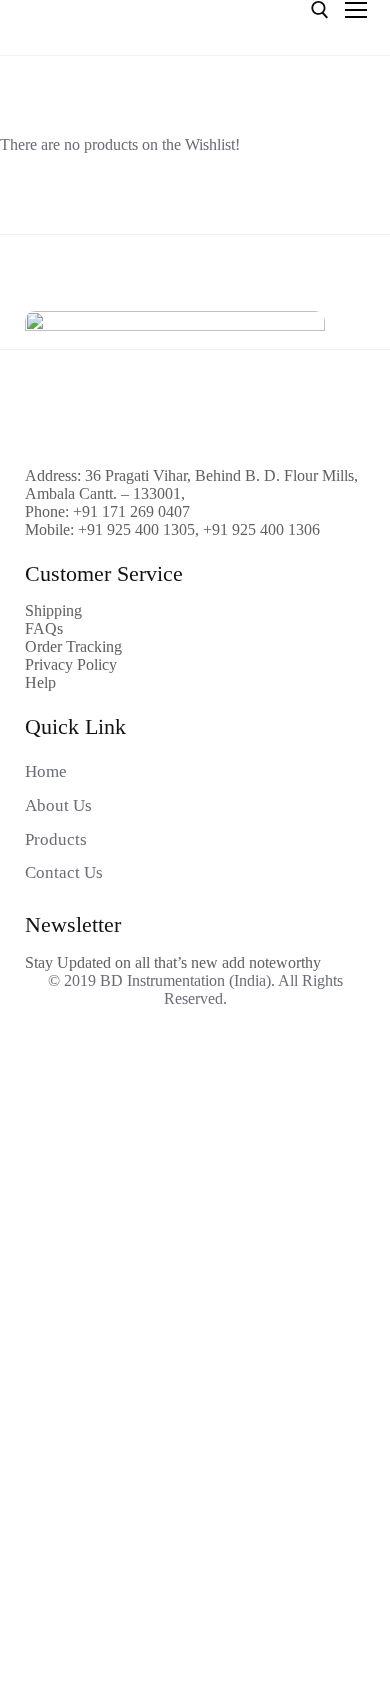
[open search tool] (320, 10)
